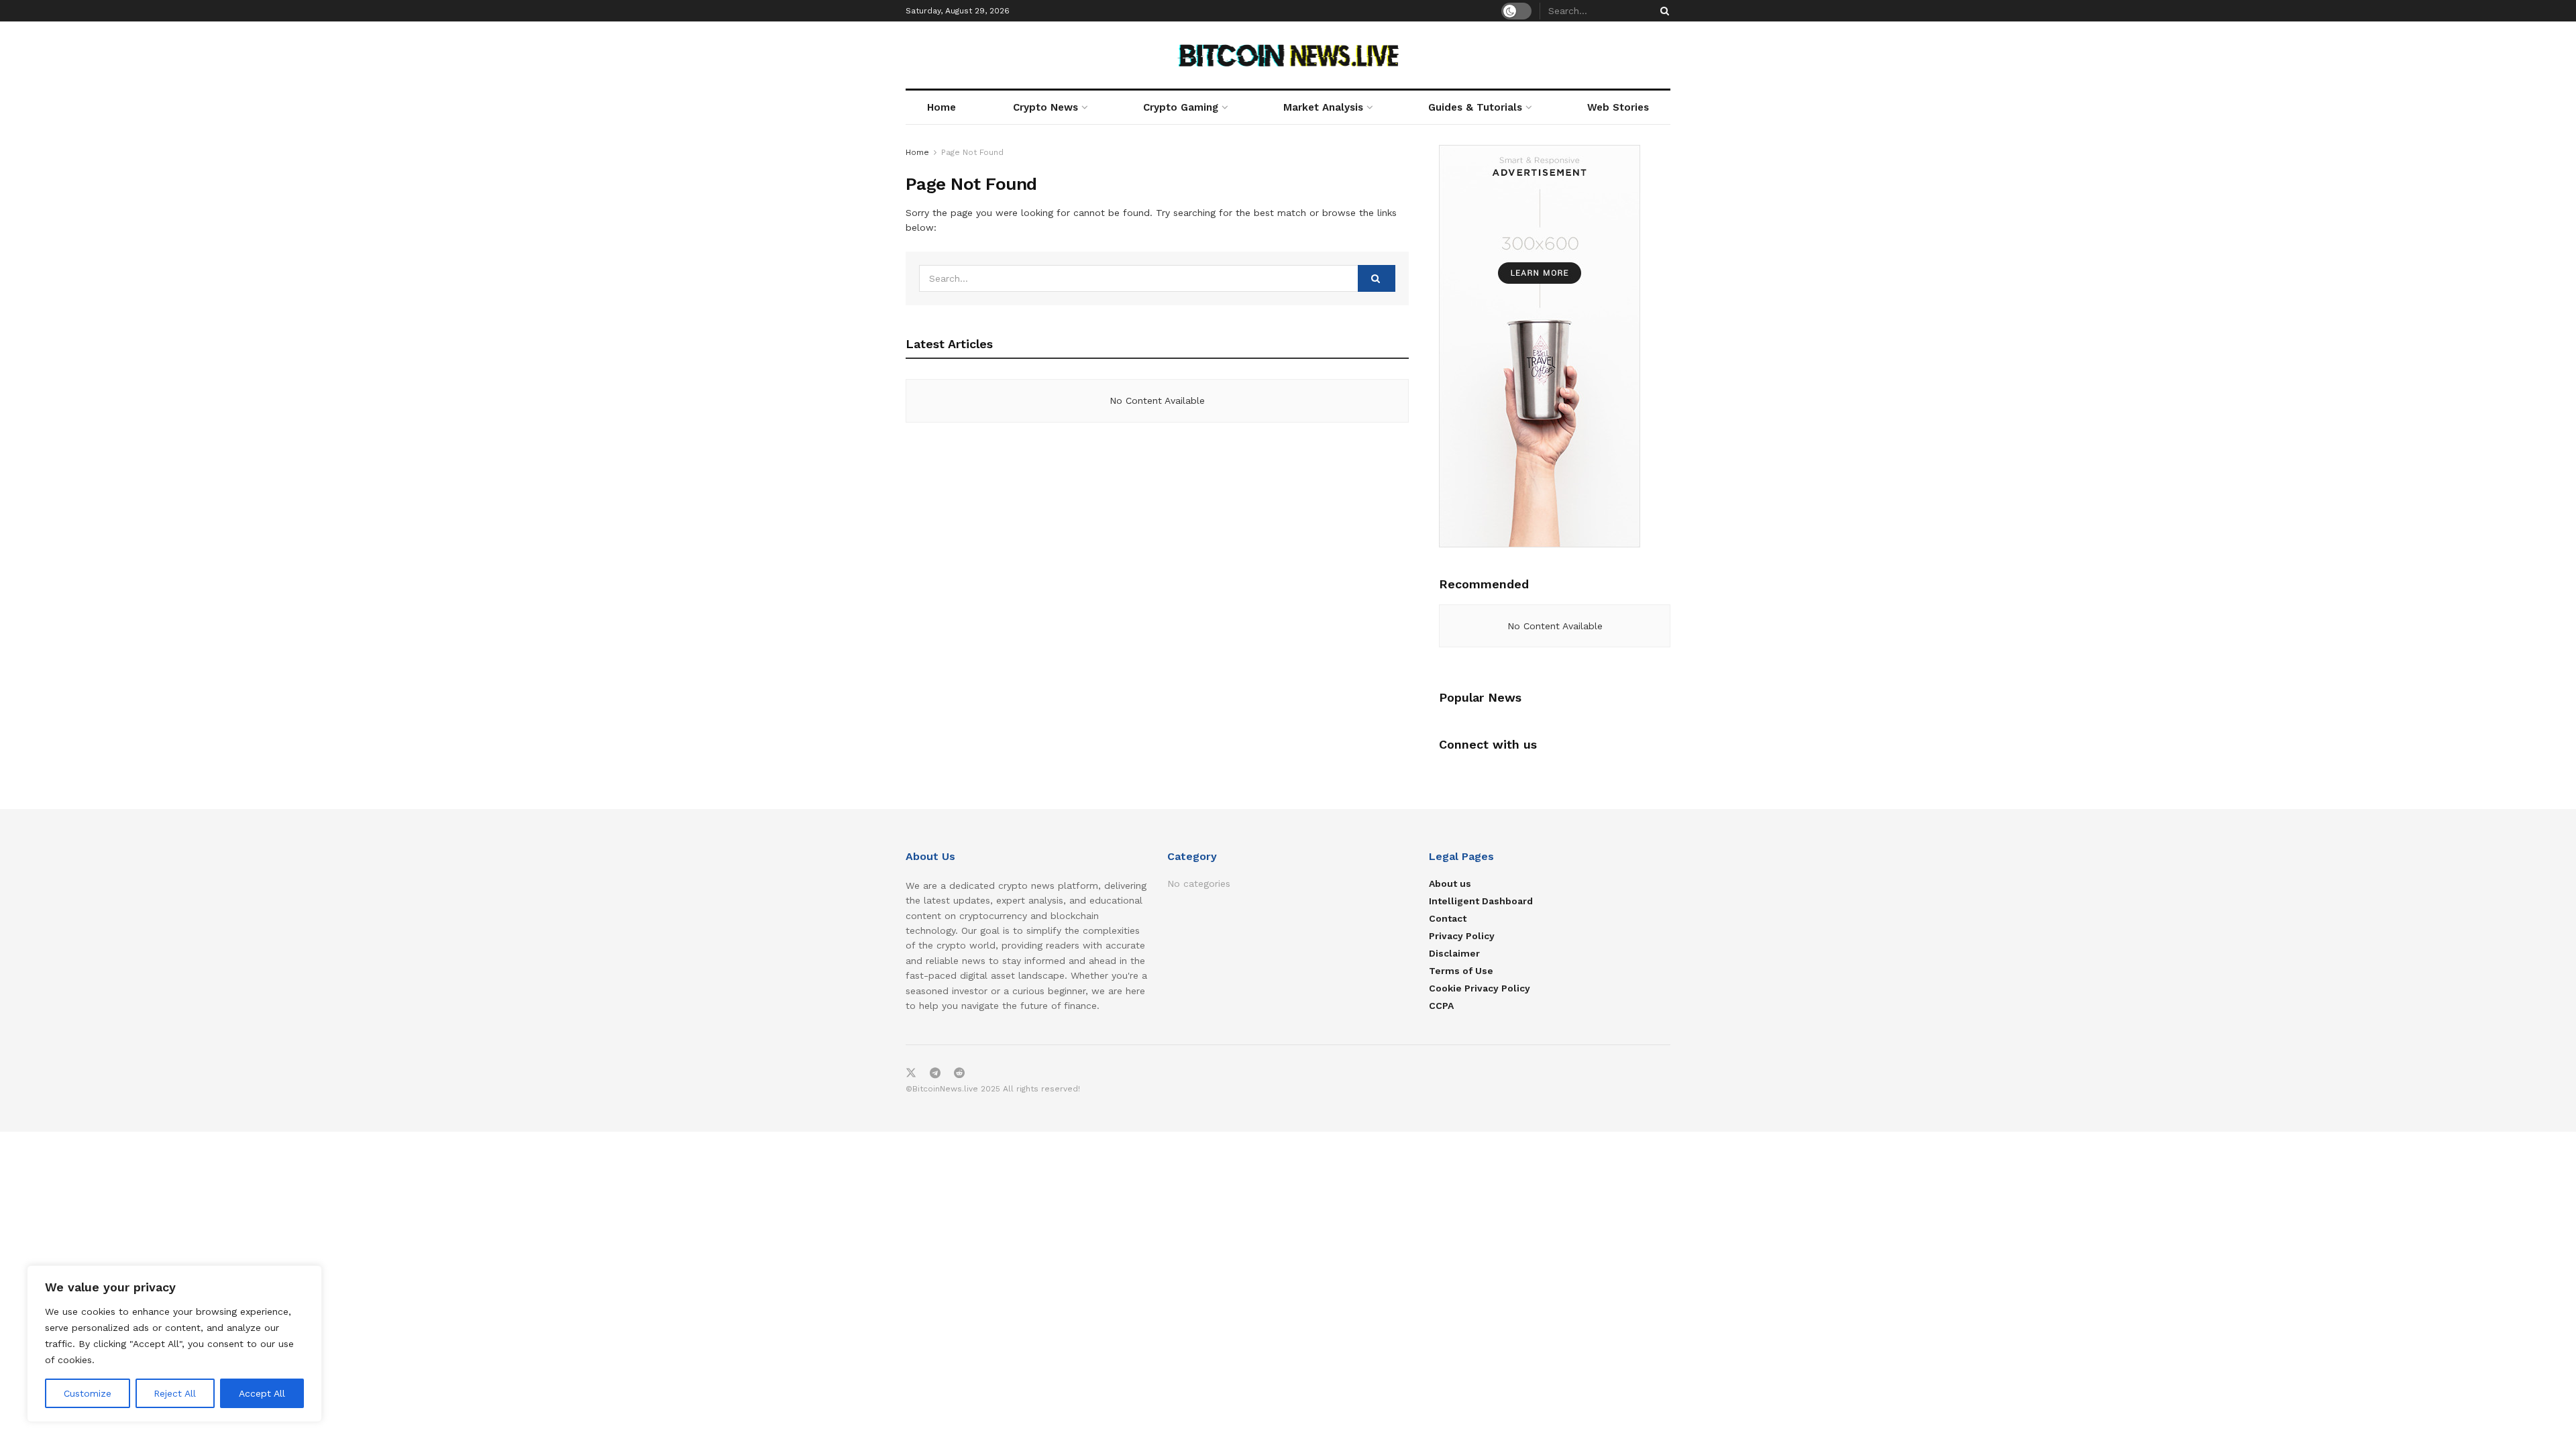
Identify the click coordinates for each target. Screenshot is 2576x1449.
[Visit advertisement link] (1555, 346)
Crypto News (1045, 107)
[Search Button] (1662, 11)
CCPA (1441, 1006)
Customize (88, 1393)
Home (942, 107)
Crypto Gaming (1181, 107)
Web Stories (1618, 107)
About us (1450, 883)
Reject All (175, 1393)
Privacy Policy (1462, 936)
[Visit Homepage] (1288, 55)
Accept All (262, 1393)
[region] (174, 1344)
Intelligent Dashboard (1481, 901)
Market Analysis (1323, 107)
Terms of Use (1461, 971)
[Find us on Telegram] (935, 1073)
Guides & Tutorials (1475, 107)
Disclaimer (1454, 953)
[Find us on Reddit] (959, 1073)
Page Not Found (972, 152)
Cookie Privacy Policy (1480, 988)
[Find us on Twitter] (911, 1073)
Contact (1448, 918)
